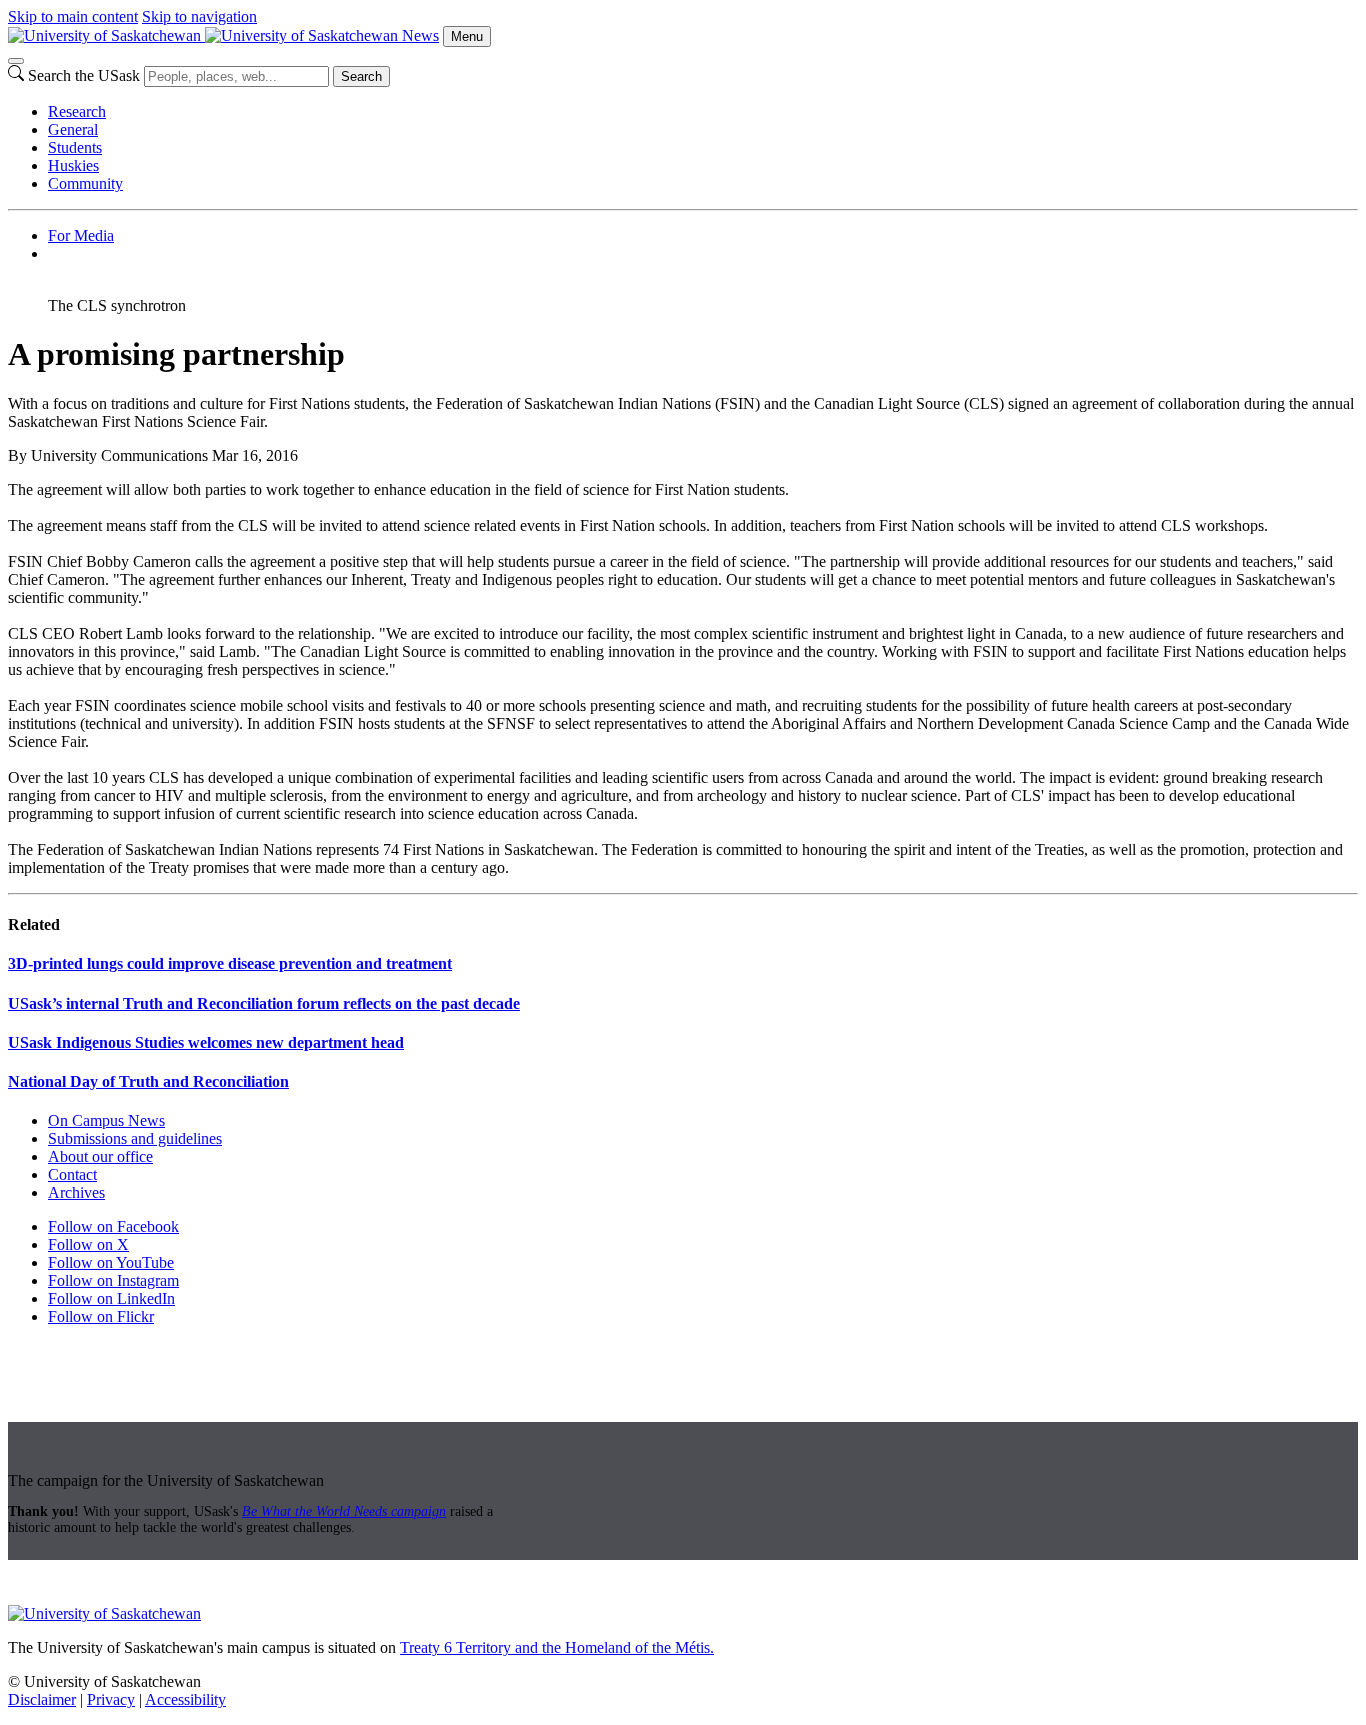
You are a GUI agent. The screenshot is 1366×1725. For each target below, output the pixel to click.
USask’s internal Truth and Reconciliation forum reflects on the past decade (264, 1003)
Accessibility (185, 1699)
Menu (467, 36)
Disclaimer (42, 1699)
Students (75, 147)
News (420, 35)
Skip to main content (73, 16)
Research (77, 111)
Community (85, 183)
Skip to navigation (199, 16)
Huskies (73, 165)
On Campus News (106, 1120)
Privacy (111, 1699)
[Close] (16, 61)
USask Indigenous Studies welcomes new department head (206, 1042)
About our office (100, 1156)
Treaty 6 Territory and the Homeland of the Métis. (557, 1647)
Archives (76, 1192)
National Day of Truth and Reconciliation (148, 1081)
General (73, 129)
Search (361, 76)
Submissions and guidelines (135, 1138)
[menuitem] (703, 112)
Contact (72, 1174)
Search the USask (84, 75)
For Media (81, 235)
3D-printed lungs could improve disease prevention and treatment (230, 963)
